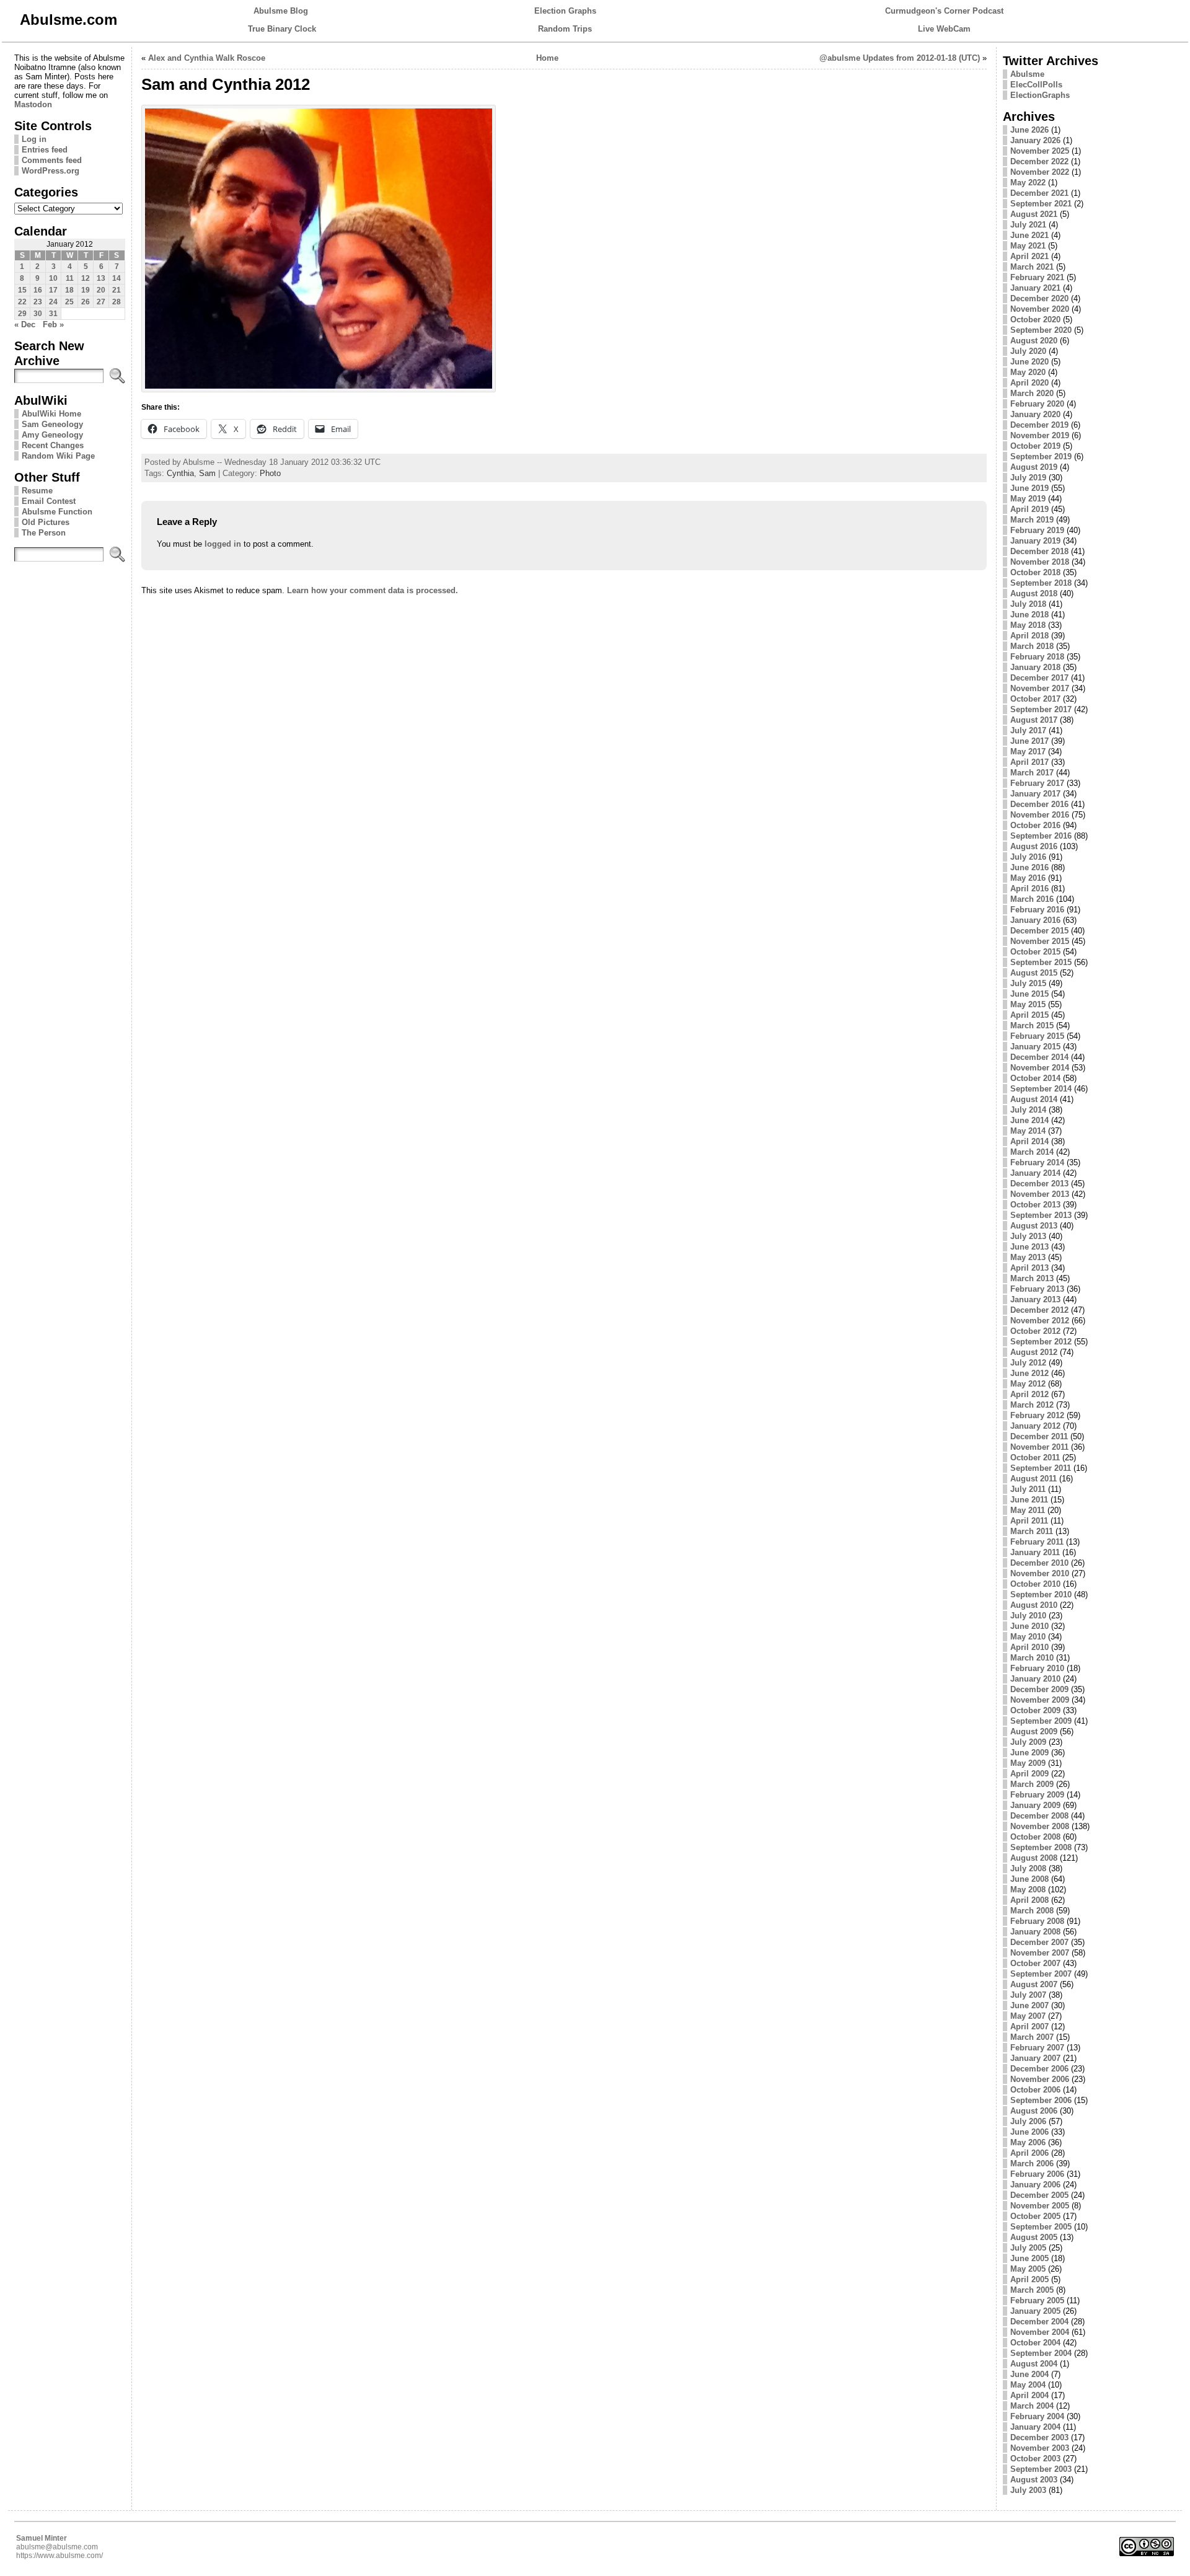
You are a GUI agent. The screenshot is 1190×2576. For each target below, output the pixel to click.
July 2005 (1028, 2248)
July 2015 (1028, 983)
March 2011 (1032, 1531)
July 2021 (1028, 225)
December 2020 (1039, 298)
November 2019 (1040, 435)
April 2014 (1029, 1141)
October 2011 (1035, 1458)
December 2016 (1039, 804)
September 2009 (1041, 1721)
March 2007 (1032, 2037)
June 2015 (1029, 994)
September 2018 (1041, 583)
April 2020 (1029, 383)
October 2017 (1035, 699)
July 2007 (1028, 1995)
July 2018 (1028, 604)
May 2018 (1028, 625)
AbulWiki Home (51, 414)
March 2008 (1032, 1911)
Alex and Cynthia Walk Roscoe (207, 58)
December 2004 (1039, 2322)
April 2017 (1029, 762)
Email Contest (49, 501)
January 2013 (1035, 1299)
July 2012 (1028, 1363)
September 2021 (1041, 204)
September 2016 (1041, 836)
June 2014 (1029, 1120)
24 (53, 302)
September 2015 (1041, 962)
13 (101, 278)
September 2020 (1041, 330)
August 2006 (1034, 2111)
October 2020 (1035, 320)
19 (86, 290)
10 (53, 278)
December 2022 (1039, 161)
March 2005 (1032, 2290)
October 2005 (1035, 2216)
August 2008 (1034, 1858)
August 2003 (1034, 2480)
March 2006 (1032, 2164)
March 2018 (1032, 646)
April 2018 (1029, 636)
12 (86, 278)
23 (38, 302)
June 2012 (1029, 1373)
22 (22, 302)
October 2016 (1035, 825)
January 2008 (1035, 1932)
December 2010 (1039, 1563)
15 (22, 290)
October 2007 (1035, 1963)
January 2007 (1035, 2058)
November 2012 (1040, 1321)
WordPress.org (51, 171)
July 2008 (1028, 1868)
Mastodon (33, 104)
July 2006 (1028, 2121)
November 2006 (1040, 2079)
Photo (270, 473)
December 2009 (1039, 1689)
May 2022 (1028, 183)
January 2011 (1035, 1552)
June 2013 (1029, 1247)
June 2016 (1029, 867)
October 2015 (1035, 952)
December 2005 (1039, 2195)
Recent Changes (53, 445)
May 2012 (1028, 1384)
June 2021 (1029, 235)
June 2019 (1029, 488)
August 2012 (1034, 1352)
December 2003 (1039, 2437)
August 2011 (1034, 1479)
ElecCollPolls (1036, 85)
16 (38, 290)
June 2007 (1029, 2005)
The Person (44, 533)
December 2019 (1039, 425)
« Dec (25, 324)
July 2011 (1028, 1489)
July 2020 (1028, 351)
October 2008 (1035, 1837)
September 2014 (1041, 1089)
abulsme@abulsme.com (57, 2547)
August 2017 (1034, 720)
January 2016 (1035, 920)
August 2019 (1034, 467)
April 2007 (1029, 2027)
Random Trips (565, 29)
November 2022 (1040, 172)
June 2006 (1029, 2132)
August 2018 (1034, 593)
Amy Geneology (52, 435)
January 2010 (1035, 1679)
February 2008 (1037, 1921)
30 (38, 314)
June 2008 (1029, 1879)
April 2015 (1029, 1015)
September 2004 (1041, 2353)
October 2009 (1035, 1710)
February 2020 (1037, 404)
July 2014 (1028, 1110)
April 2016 (1029, 889)
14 (117, 278)
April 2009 (1029, 1774)
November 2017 (1040, 688)
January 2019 (1035, 541)
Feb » (53, 324)
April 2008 (1029, 1900)
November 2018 (1040, 562)
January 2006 (1035, 2185)
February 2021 (1037, 277)
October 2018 (1035, 572)
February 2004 (1037, 2416)
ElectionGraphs (1040, 95)
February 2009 (1037, 1795)
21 (117, 290)
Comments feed (52, 160)
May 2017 (1028, 752)
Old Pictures (46, 522)
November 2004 (1040, 2332)
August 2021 (1034, 214)
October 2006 (1035, 2090)
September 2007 (1041, 1974)
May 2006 (1028, 2142)
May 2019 (1028, 499)
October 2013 (1035, 1205)
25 (69, 302)
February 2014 (1037, 1162)
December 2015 (1039, 931)
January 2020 (1035, 414)
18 (69, 290)
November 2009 (1040, 1700)
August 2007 (1034, 1984)
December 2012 (1039, 1310)
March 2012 (1032, 1405)
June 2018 (1029, 615)
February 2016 (1037, 910)
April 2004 (1029, 2395)
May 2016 (1028, 878)
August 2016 (1034, 846)
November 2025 (1040, 151)
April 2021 (1029, 256)
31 (53, 314)
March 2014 (1032, 1152)
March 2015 (1032, 1026)
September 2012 (1041, 1342)
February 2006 (1037, 2174)
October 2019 (1035, 446)
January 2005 (1035, 2311)
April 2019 (1029, 509)
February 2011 (1037, 1542)
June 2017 (1029, 741)
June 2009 (1029, 1753)
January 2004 (1035, 2427)
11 (70, 278)
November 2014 (1040, 1068)
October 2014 (1035, 1078)
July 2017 (1028, 730)
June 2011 (1029, 1500)
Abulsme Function (57, 512)
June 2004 (1029, 2374)
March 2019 (1032, 520)
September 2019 (1041, 457)
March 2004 (1032, 2406)
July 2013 (1028, 1236)
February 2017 (1037, 783)
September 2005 (1041, 2227)
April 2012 (1029, 1394)
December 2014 (1039, 1057)
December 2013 (1039, 1184)
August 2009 (1034, 1731)
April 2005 (1029, 2279)
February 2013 (1037, 1289)
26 (86, 302)
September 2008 (1041, 1847)
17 (53, 290)
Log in (34, 139)
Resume (37, 491)
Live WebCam (944, 29)
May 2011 (1028, 1510)
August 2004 (1034, 2364)
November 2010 (1040, 1573)
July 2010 (1028, 1616)
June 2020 (1029, 362)
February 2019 (1037, 530)
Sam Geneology (52, 424)
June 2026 (1029, 130)
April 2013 (1029, 1268)
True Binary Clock (282, 29)
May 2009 (1028, 1763)
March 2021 (1032, 267)
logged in (223, 544)
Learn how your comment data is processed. (372, 590)
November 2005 (1040, 2206)
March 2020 (1032, 393)
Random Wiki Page (58, 456)
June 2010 (1029, 1626)
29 (22, 314)
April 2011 (1029, 1521)
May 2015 (1028, 1004)
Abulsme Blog (281, 11)
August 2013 (1034, 1226)
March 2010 (1032, 1658)
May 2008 (1028, 1890)
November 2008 (1040, 1826)
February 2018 (1037, 657)
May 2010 (1028, 1637)
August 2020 (1034, 341)
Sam (207, 473)
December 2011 (1039, 1436)
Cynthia (180, 473)
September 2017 (1041, 709)
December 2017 (1039, 678)
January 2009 (1035, 1805)
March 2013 (1032, 1278)
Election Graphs (565, 11)
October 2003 (1035, 2459)
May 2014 (1028, 1131)
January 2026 (1035, 140)
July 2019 (1028, 478)
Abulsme (1027, 74)
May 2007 (1028, 2016)
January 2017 (1035, 794)
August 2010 (1034, 1605)
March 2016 (1032, 899)
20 (101, 290)
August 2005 (1034, 2237)
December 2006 (1039, 2069)
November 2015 (1040, 941)
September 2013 (1041, 1215)
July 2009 (1028, 1742)
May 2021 (1028, 246)
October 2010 (1035, 1584)
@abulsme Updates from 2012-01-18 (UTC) (900, 58)
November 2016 (1040, 815)
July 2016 (1028, 857)
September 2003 (1041, 2469)
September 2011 (1041, 1468)
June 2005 (1029, 2258)
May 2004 (1028, 2385)
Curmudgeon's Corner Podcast (944, 11)
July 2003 (1028, 2490)
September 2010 (1041, 1595)
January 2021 (1035, 288)
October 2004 (1035, 2343)
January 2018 (1035, 667)
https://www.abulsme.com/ (59, 2556)
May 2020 (1028, 372)
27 (101, 302)
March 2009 (1032, 1784)
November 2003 (1040, 2448)
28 (117, 302)
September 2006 (1041, 2100)
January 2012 (1035, 1426)
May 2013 (1028, 1257)
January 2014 (1035, 1173)
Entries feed (45, 150)
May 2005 (1028, 2269)
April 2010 (1029, 1647)
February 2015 (1037, 1036)
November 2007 (1040, 1953)
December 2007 (1039, 1942)
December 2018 (1039, 551)
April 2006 (1029, 2153)
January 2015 (1035, 1047)
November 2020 (1040, 309)
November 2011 (1039, 1447)
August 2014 (1034, 1099)
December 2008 (1039, 1816)
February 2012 (1037, 1415)
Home (547, 58)
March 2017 (1032, 773)
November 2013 (1040, 1194)
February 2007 (1037, 2048)
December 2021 (1039, 193)
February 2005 (1037, 2300)
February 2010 (1037, 1668)
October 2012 (1035, 1331)
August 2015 (1034, 973)
